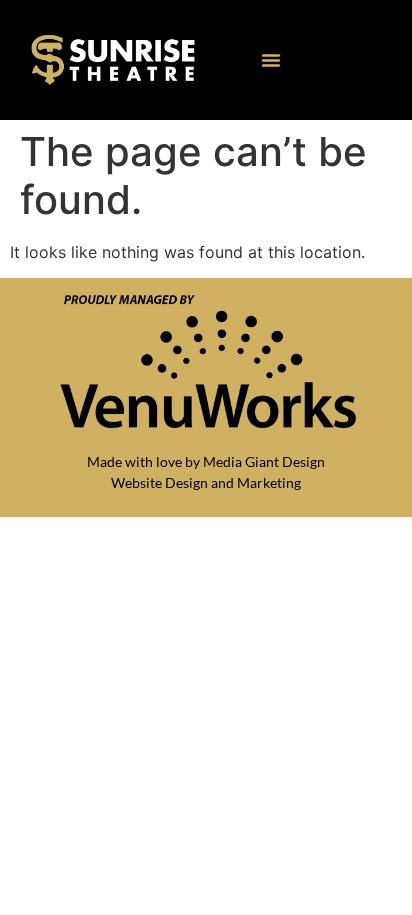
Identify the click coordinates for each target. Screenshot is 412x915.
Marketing (269, 482)
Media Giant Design (264, 461)
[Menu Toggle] (271, 60)
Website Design (159, 482)
